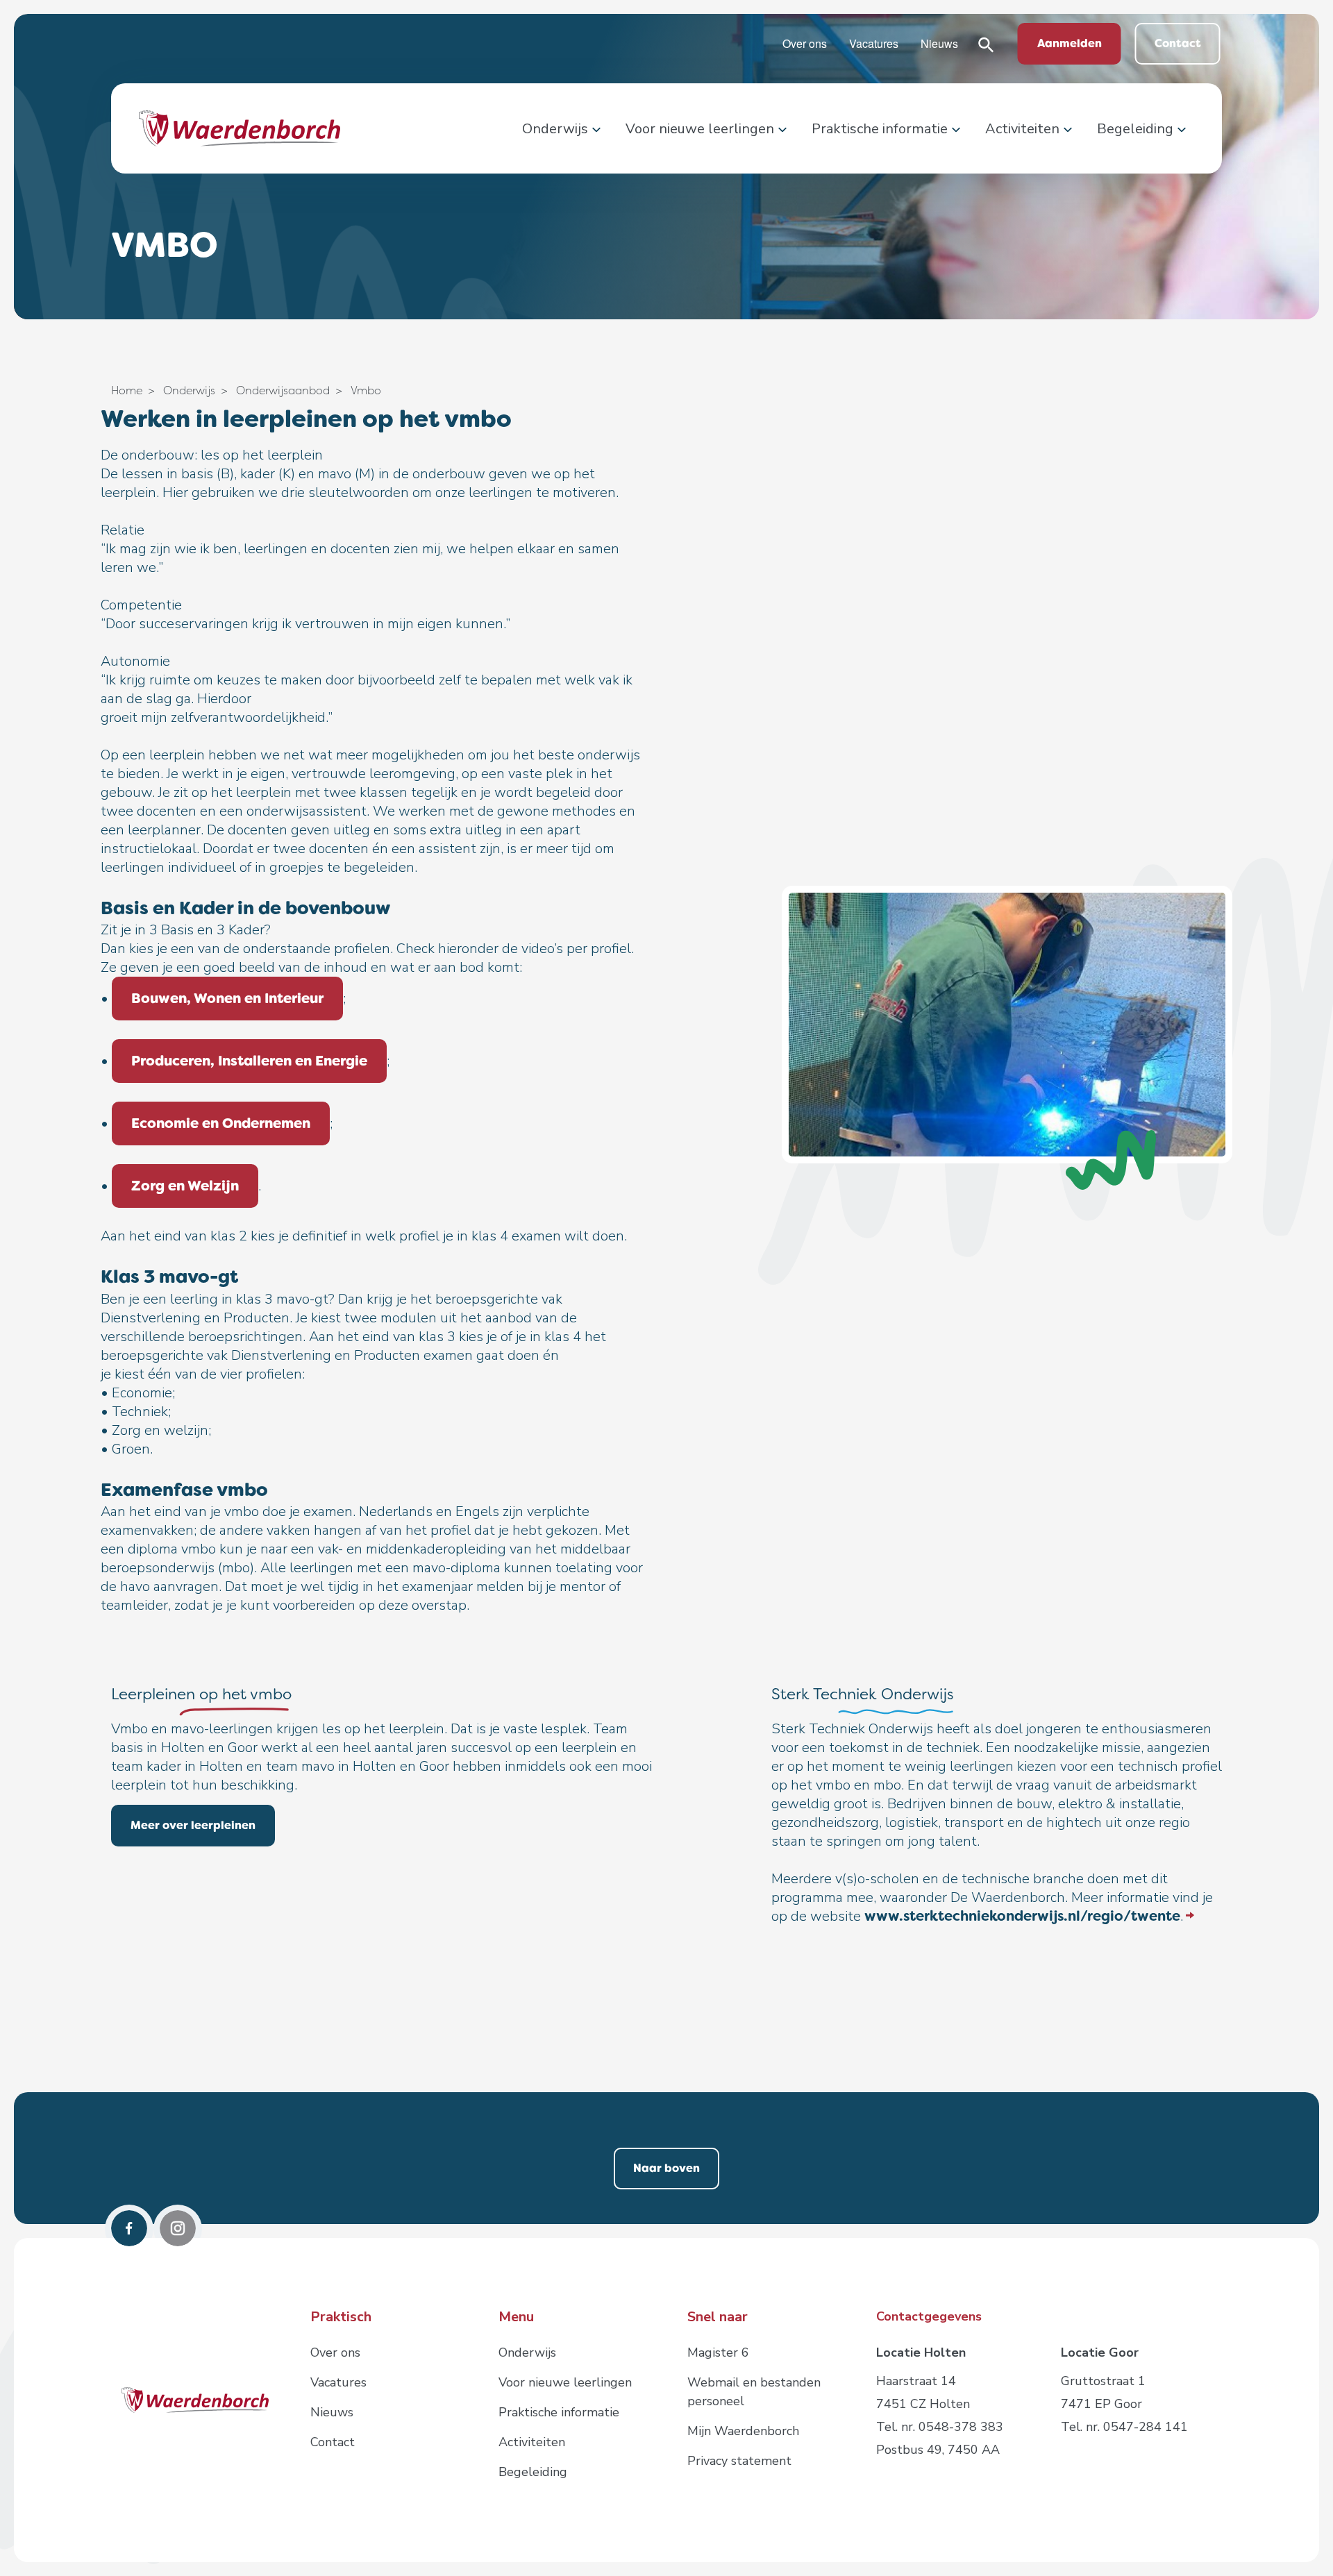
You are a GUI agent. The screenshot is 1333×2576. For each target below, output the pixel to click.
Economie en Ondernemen (221, 1123)
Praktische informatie (880, 129)
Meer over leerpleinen (193, 1825)
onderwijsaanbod (283, 390)
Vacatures (874, 43)
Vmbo (366, 390)
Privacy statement (739, 2461)
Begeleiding (1135, 129)
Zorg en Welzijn (185, 1186)
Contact (1178, 43)
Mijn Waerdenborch (743, 2431)
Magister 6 (718, 2352)
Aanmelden (1070, 43)
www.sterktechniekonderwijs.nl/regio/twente (1022, 1916)
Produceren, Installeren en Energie (249, 1061)
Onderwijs (555, 129)
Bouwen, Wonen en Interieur (227, 998)
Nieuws (939, 43)
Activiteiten (1022, 129)
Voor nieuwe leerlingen (700, 129)
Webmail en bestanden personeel (754, 2392)
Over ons (805, 43)
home (127, 390)
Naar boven (666, 2168)
